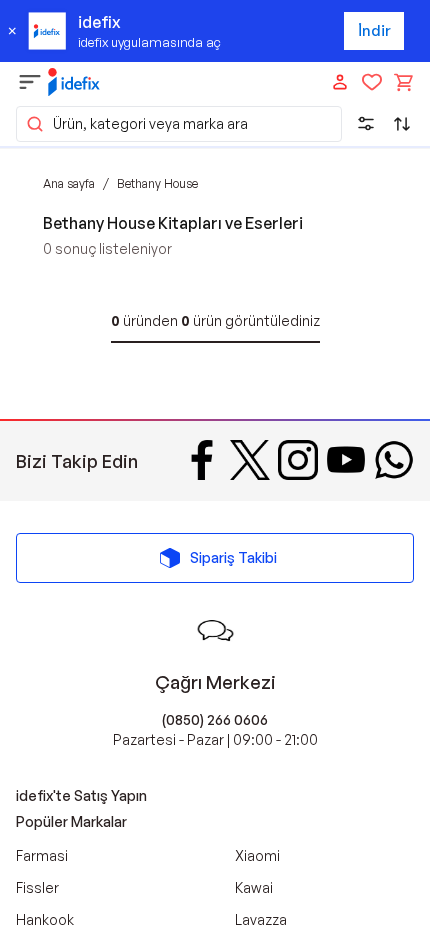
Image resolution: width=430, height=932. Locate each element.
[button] (179, 124)
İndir (374, 30)
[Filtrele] (366, 124)
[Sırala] (402, 124)
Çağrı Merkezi (215, 682)
